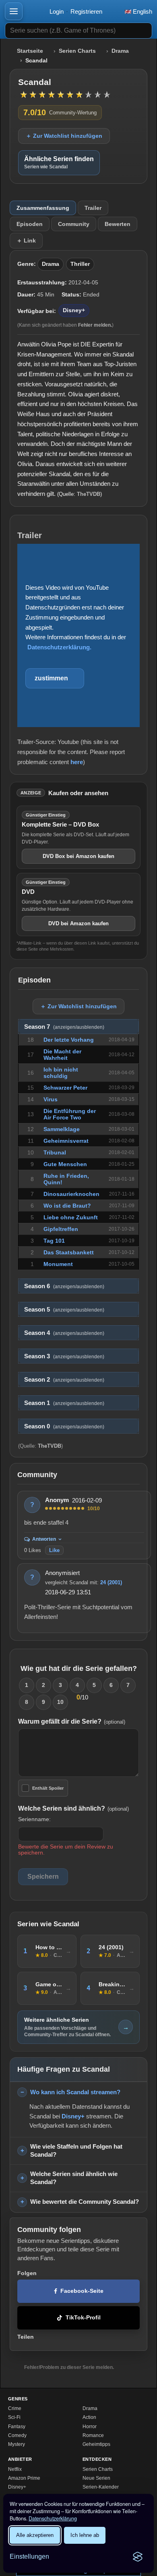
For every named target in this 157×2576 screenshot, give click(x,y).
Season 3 (64, 1356)
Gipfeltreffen (61, 1229)
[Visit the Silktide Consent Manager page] (138, 2557)
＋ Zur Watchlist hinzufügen (64, 136)
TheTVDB (89, 494)
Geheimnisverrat (66, 1141)
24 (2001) (111, 1582)
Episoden (30, 224)
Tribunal (55, 1152)
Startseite (30, 51)
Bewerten (118, 224)
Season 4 (64, 1333)
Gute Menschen (65, 1164)
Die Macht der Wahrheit (62, 1055)
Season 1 (64, 1403)
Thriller (80, 264)
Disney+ (74, 310)
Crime (15, 2408)
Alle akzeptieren (35, 2535)
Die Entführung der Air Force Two (70, 1114)
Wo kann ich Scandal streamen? (75, 2092)
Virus (51, 1099)
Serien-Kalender (101, 2487)
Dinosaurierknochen (71, 1194)
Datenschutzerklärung (53, 2518)
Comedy (17, 2435)
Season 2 (64, 1380)
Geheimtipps (96, 2444)
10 (60, 1702)
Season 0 (64, 1426)
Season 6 (64, 1286)
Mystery (17, 2444)
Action (89, 2417)
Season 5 (64, 1310)
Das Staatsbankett (69, 1252)
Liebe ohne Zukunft (71, 1217)
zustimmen (51, 678)
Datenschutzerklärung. (59, 647)
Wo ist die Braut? (67, 1206)
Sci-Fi (14, 2417)
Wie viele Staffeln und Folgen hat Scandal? (76, 2151)
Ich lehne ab (85, 2535)
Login (57, 11)
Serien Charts (77, 51)
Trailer (93, 208)
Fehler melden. (95, 325)
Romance (93, 2435)
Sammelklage (62, 1129)
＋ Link (26, 240)
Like (54, 1550)
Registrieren (86, 11)
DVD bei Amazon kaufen (78, 923)
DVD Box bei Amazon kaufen (78, 856)
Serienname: (34, 1819)
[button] (14, 11)
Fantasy (17, 2427)
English (142, 11)
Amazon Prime (24, 2478)
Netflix (15, 2469)
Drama (120, 51)
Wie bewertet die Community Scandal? (85, 2202)
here (77, 762)
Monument (58, 1264)
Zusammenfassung (43, 208)
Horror (90, 2427)
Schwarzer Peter (65, 1088)
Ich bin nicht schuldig (61, 1073)
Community (74, 224)
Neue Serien (96, 2478)
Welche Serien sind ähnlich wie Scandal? (74, 2178)
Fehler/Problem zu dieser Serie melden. (69, 2367)
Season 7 (64, 1027)
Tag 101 (54, 1241)
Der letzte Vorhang (69, 1040)
